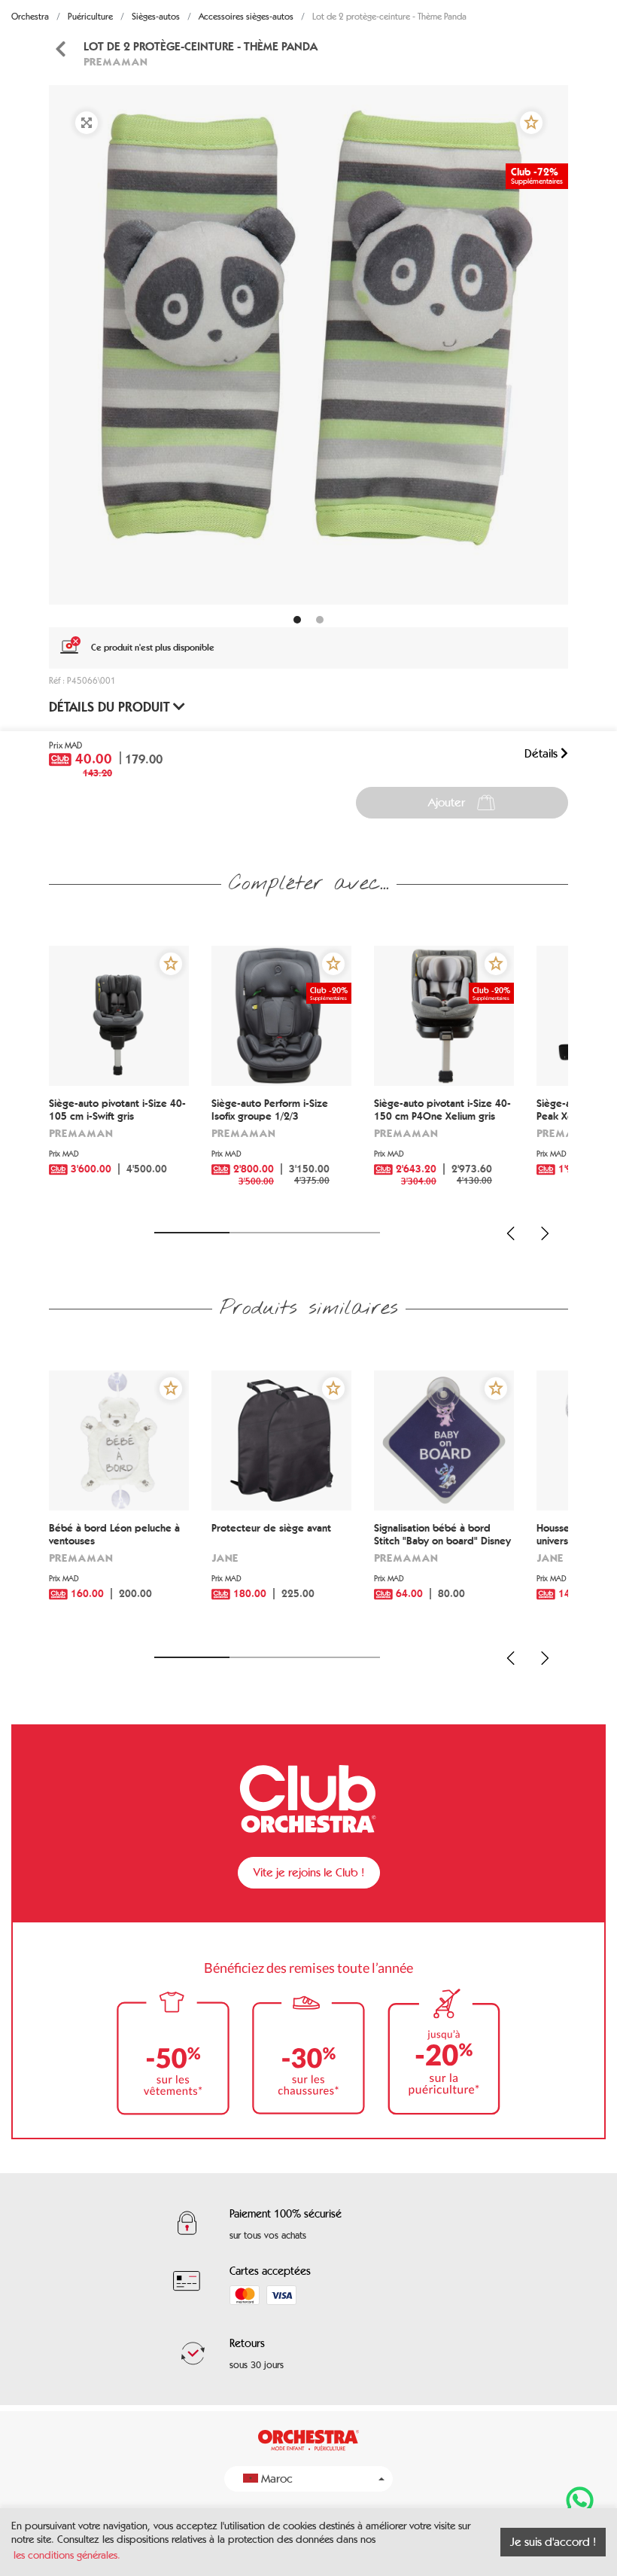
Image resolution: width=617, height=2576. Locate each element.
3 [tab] (342, 1233)
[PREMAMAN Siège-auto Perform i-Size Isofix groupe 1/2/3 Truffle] (281, 1016)
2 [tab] (267, 1233)
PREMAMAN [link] (115, 61)
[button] (531, 123)
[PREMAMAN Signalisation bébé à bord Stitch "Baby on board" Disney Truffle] (444, 1440)
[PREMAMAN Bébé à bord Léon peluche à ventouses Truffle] (119, 1440)
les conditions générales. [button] (67, 2555)
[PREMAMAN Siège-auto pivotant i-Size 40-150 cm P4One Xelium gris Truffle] (444, 1016)
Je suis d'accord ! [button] (553, 2542)
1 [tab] (192, 1233)
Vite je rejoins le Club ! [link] (309, 1872)
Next (545, 1233)
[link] (60, 49)
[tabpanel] (308, 345)
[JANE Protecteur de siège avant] (281, 1440)
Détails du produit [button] (111, 707)
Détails (543, 753)
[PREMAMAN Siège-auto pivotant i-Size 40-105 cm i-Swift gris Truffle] (119, 1016)
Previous (511, 1233)
